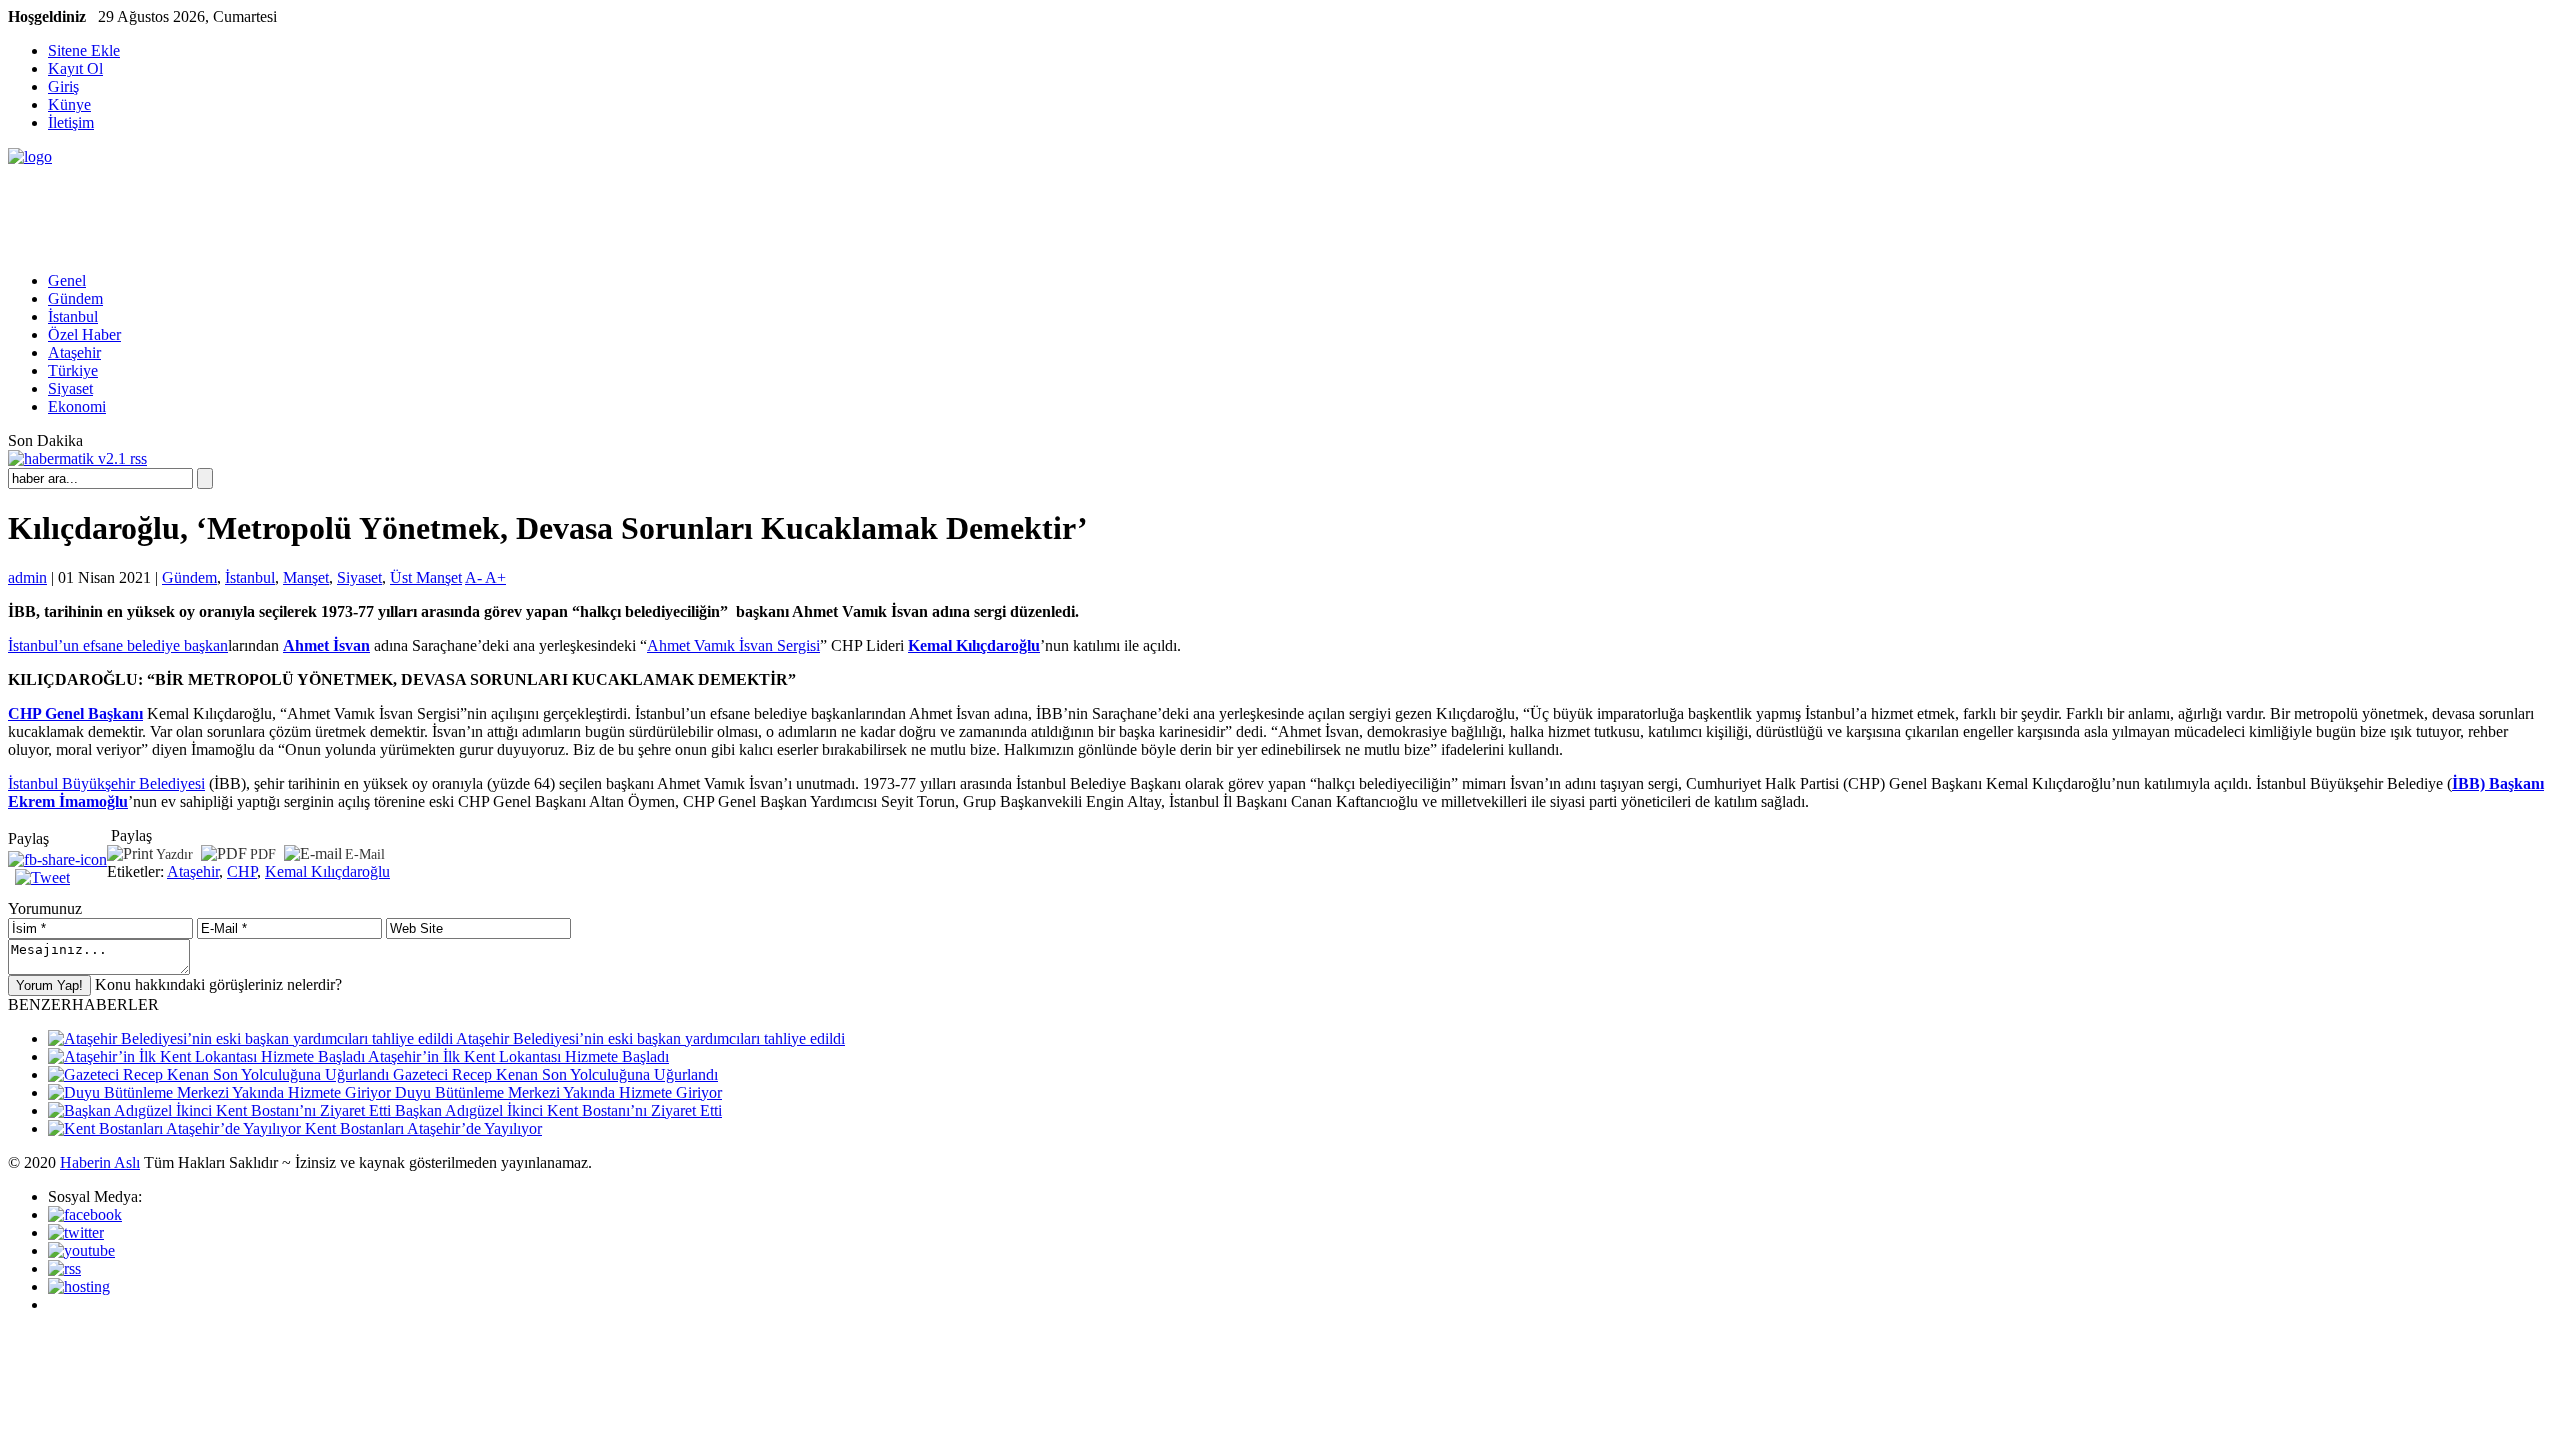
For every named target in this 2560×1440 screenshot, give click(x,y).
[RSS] (64, 1268)
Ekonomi (77, 406)
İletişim (71, 122)
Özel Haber (84, 334)
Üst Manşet (426, 577)
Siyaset (70, 388)
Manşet (306, 577)
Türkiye (73, 370)
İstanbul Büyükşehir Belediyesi (106, 783)
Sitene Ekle (84, 50)
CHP (242, 871)
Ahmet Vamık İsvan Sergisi (733, 645)
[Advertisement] (372, 211)
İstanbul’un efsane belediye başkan (118, 645)
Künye (69, 104)
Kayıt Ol (75, 68)
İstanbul (73, 316)
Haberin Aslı (100, 1162)
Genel (67, 280)
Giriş (63, 86)
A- (475, 577)
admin (27, 577)
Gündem (75, 298)
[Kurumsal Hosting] (79, 1286)
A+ (495, 577)
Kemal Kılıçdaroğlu (327, 871)
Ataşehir (74, 352)
